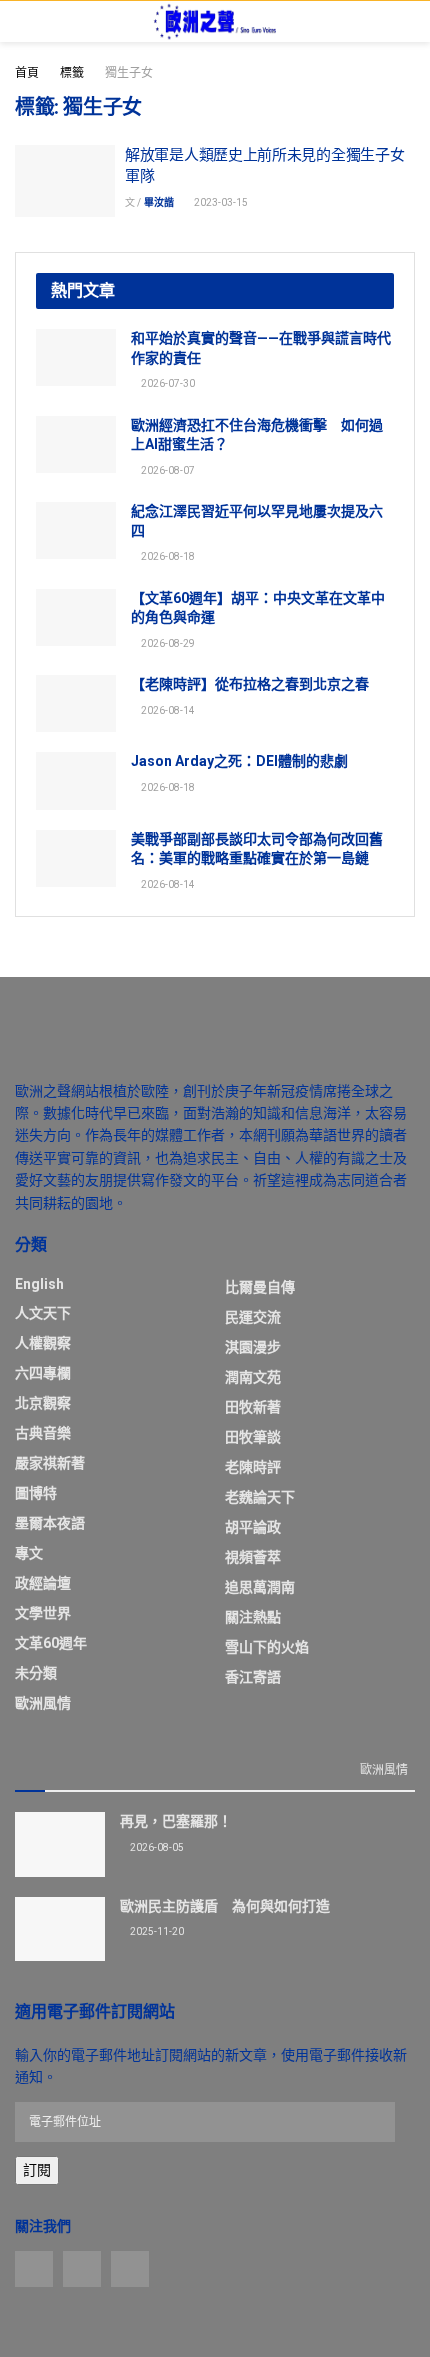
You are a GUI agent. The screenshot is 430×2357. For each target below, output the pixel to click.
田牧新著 (253, 1407)
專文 (29, 1553)
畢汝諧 (159, 202)
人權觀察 (43, 1343)
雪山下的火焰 (267, 1647)
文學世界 (43, 1613)
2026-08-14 (167, 710)
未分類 (36, 1673)
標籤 (72, 73)
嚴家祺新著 (50, 1463)
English (39, 1284)
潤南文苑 (253, 1377)
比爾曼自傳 (260, 1287)
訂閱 (37, 2170)
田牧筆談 (253, 1437)
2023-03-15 (220, 202)
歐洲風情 (43, 1703)
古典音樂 (43, 1433)
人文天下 (43, 1313)
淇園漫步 (253, 1347)
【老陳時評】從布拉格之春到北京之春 (250, 684)
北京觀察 (43, 1403)
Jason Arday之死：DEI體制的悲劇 (239, 761)
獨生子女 (129, 73)
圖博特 (36, 1493)
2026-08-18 (167, 556)
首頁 (27, 73)
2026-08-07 (167, 470)
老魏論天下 (260, 1497)
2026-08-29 (167, 643)
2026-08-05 (156, 1847)
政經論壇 (43, 1583)
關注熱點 (253, 1617)
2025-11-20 (156, 1931)
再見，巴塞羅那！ (176, 1821)
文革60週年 (51, 1643)
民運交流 (253, 1317)
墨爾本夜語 (50, 1523)
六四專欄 (43, 1373)
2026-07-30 (167, 383)
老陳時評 (253, 1467)
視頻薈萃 (253, 1557)
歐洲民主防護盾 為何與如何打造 (225, 1906)
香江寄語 (253, 1677)
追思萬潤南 (260, 1587)
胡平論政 (253, 1527)
